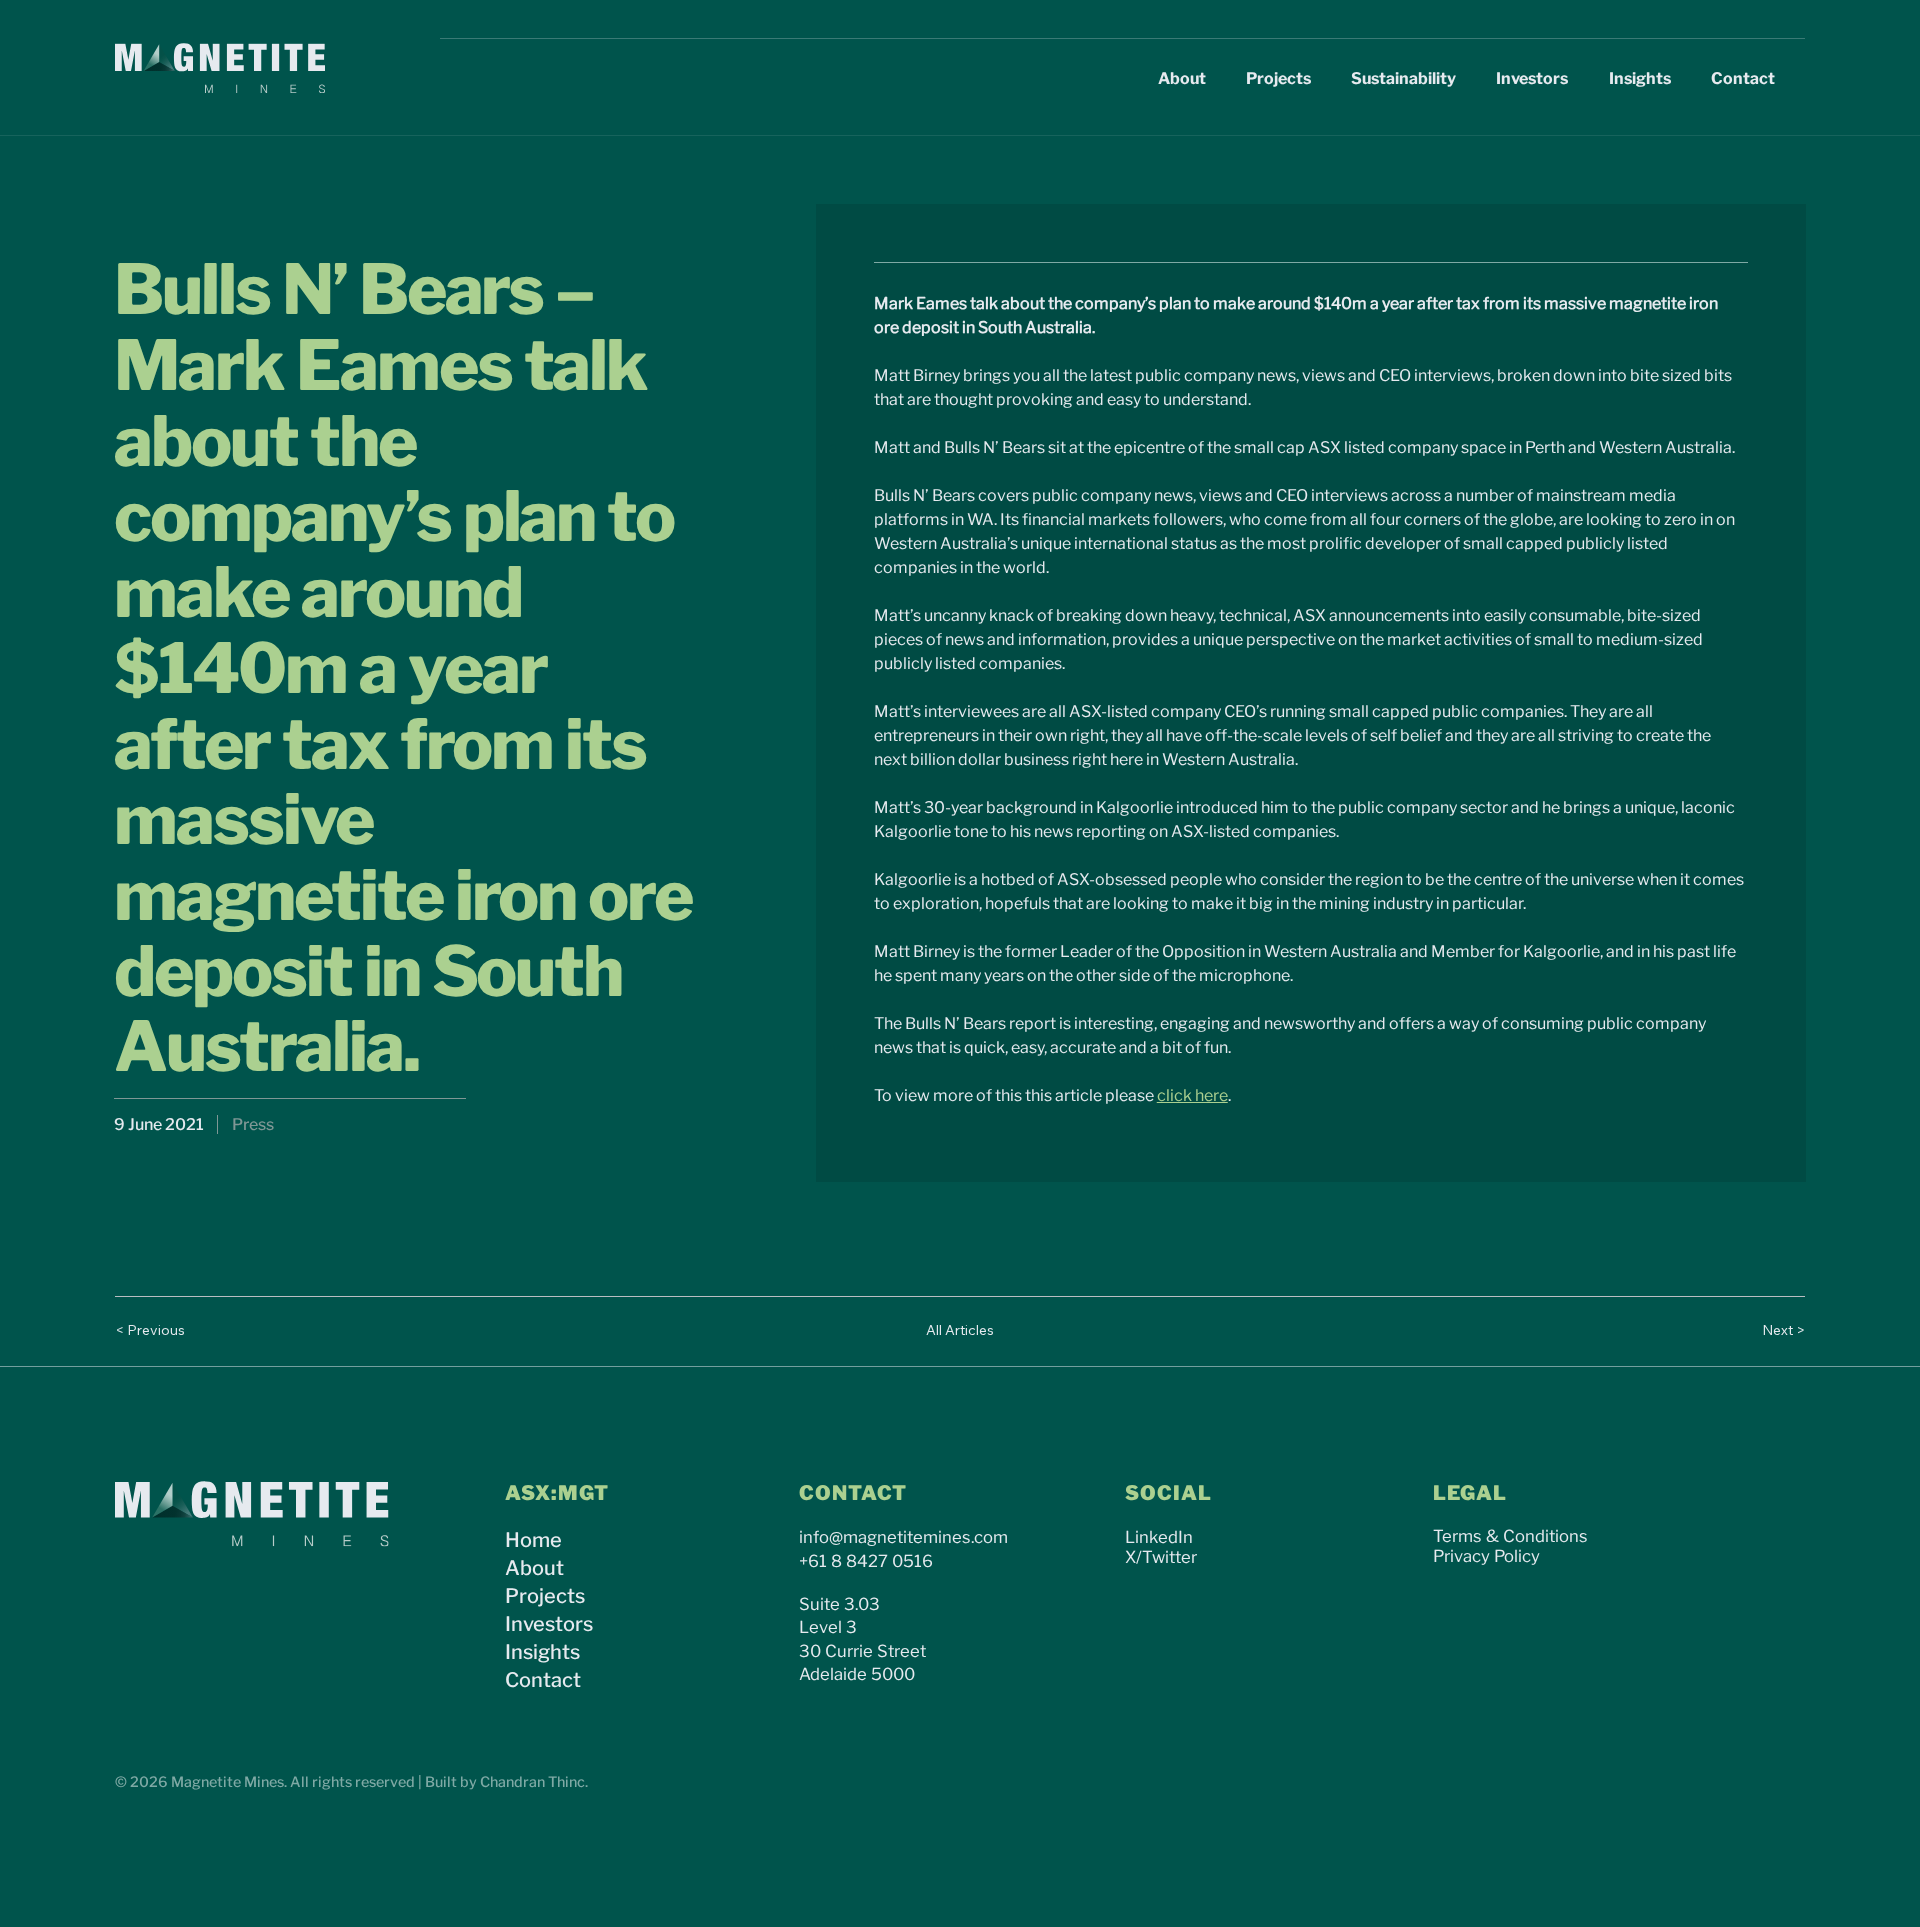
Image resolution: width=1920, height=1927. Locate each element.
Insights (542, 1652)
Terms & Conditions (1510, 1536)
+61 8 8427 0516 (866, 1561)
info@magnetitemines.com (903, 1537)
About (534, 1568)
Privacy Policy (1486, 1556)
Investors (549, 1624)
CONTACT (853, 1493)
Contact (543, 1680)
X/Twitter (1161, 1557)
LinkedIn (1159, 1537)
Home (533, 1540)
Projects (545, 1596)
